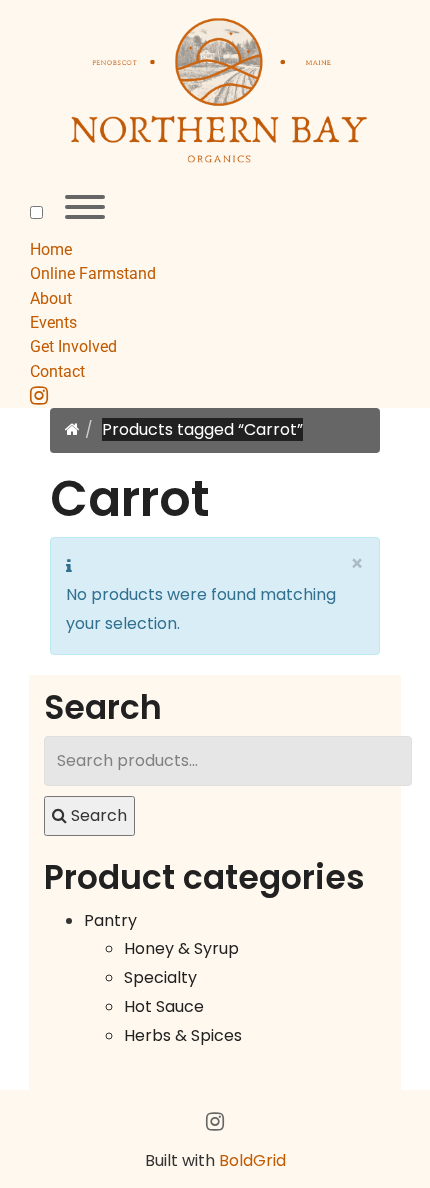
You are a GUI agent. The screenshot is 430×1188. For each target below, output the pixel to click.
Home (51, 249)
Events (53, 322)
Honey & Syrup (181, 948)
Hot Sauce (164, 1006)
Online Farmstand (93, 273)
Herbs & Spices (183, 1035)
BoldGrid (252, 1160)
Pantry (110, 920)
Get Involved (73, 346)
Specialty (160, 977)
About (51, 298)
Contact (57, 371)
